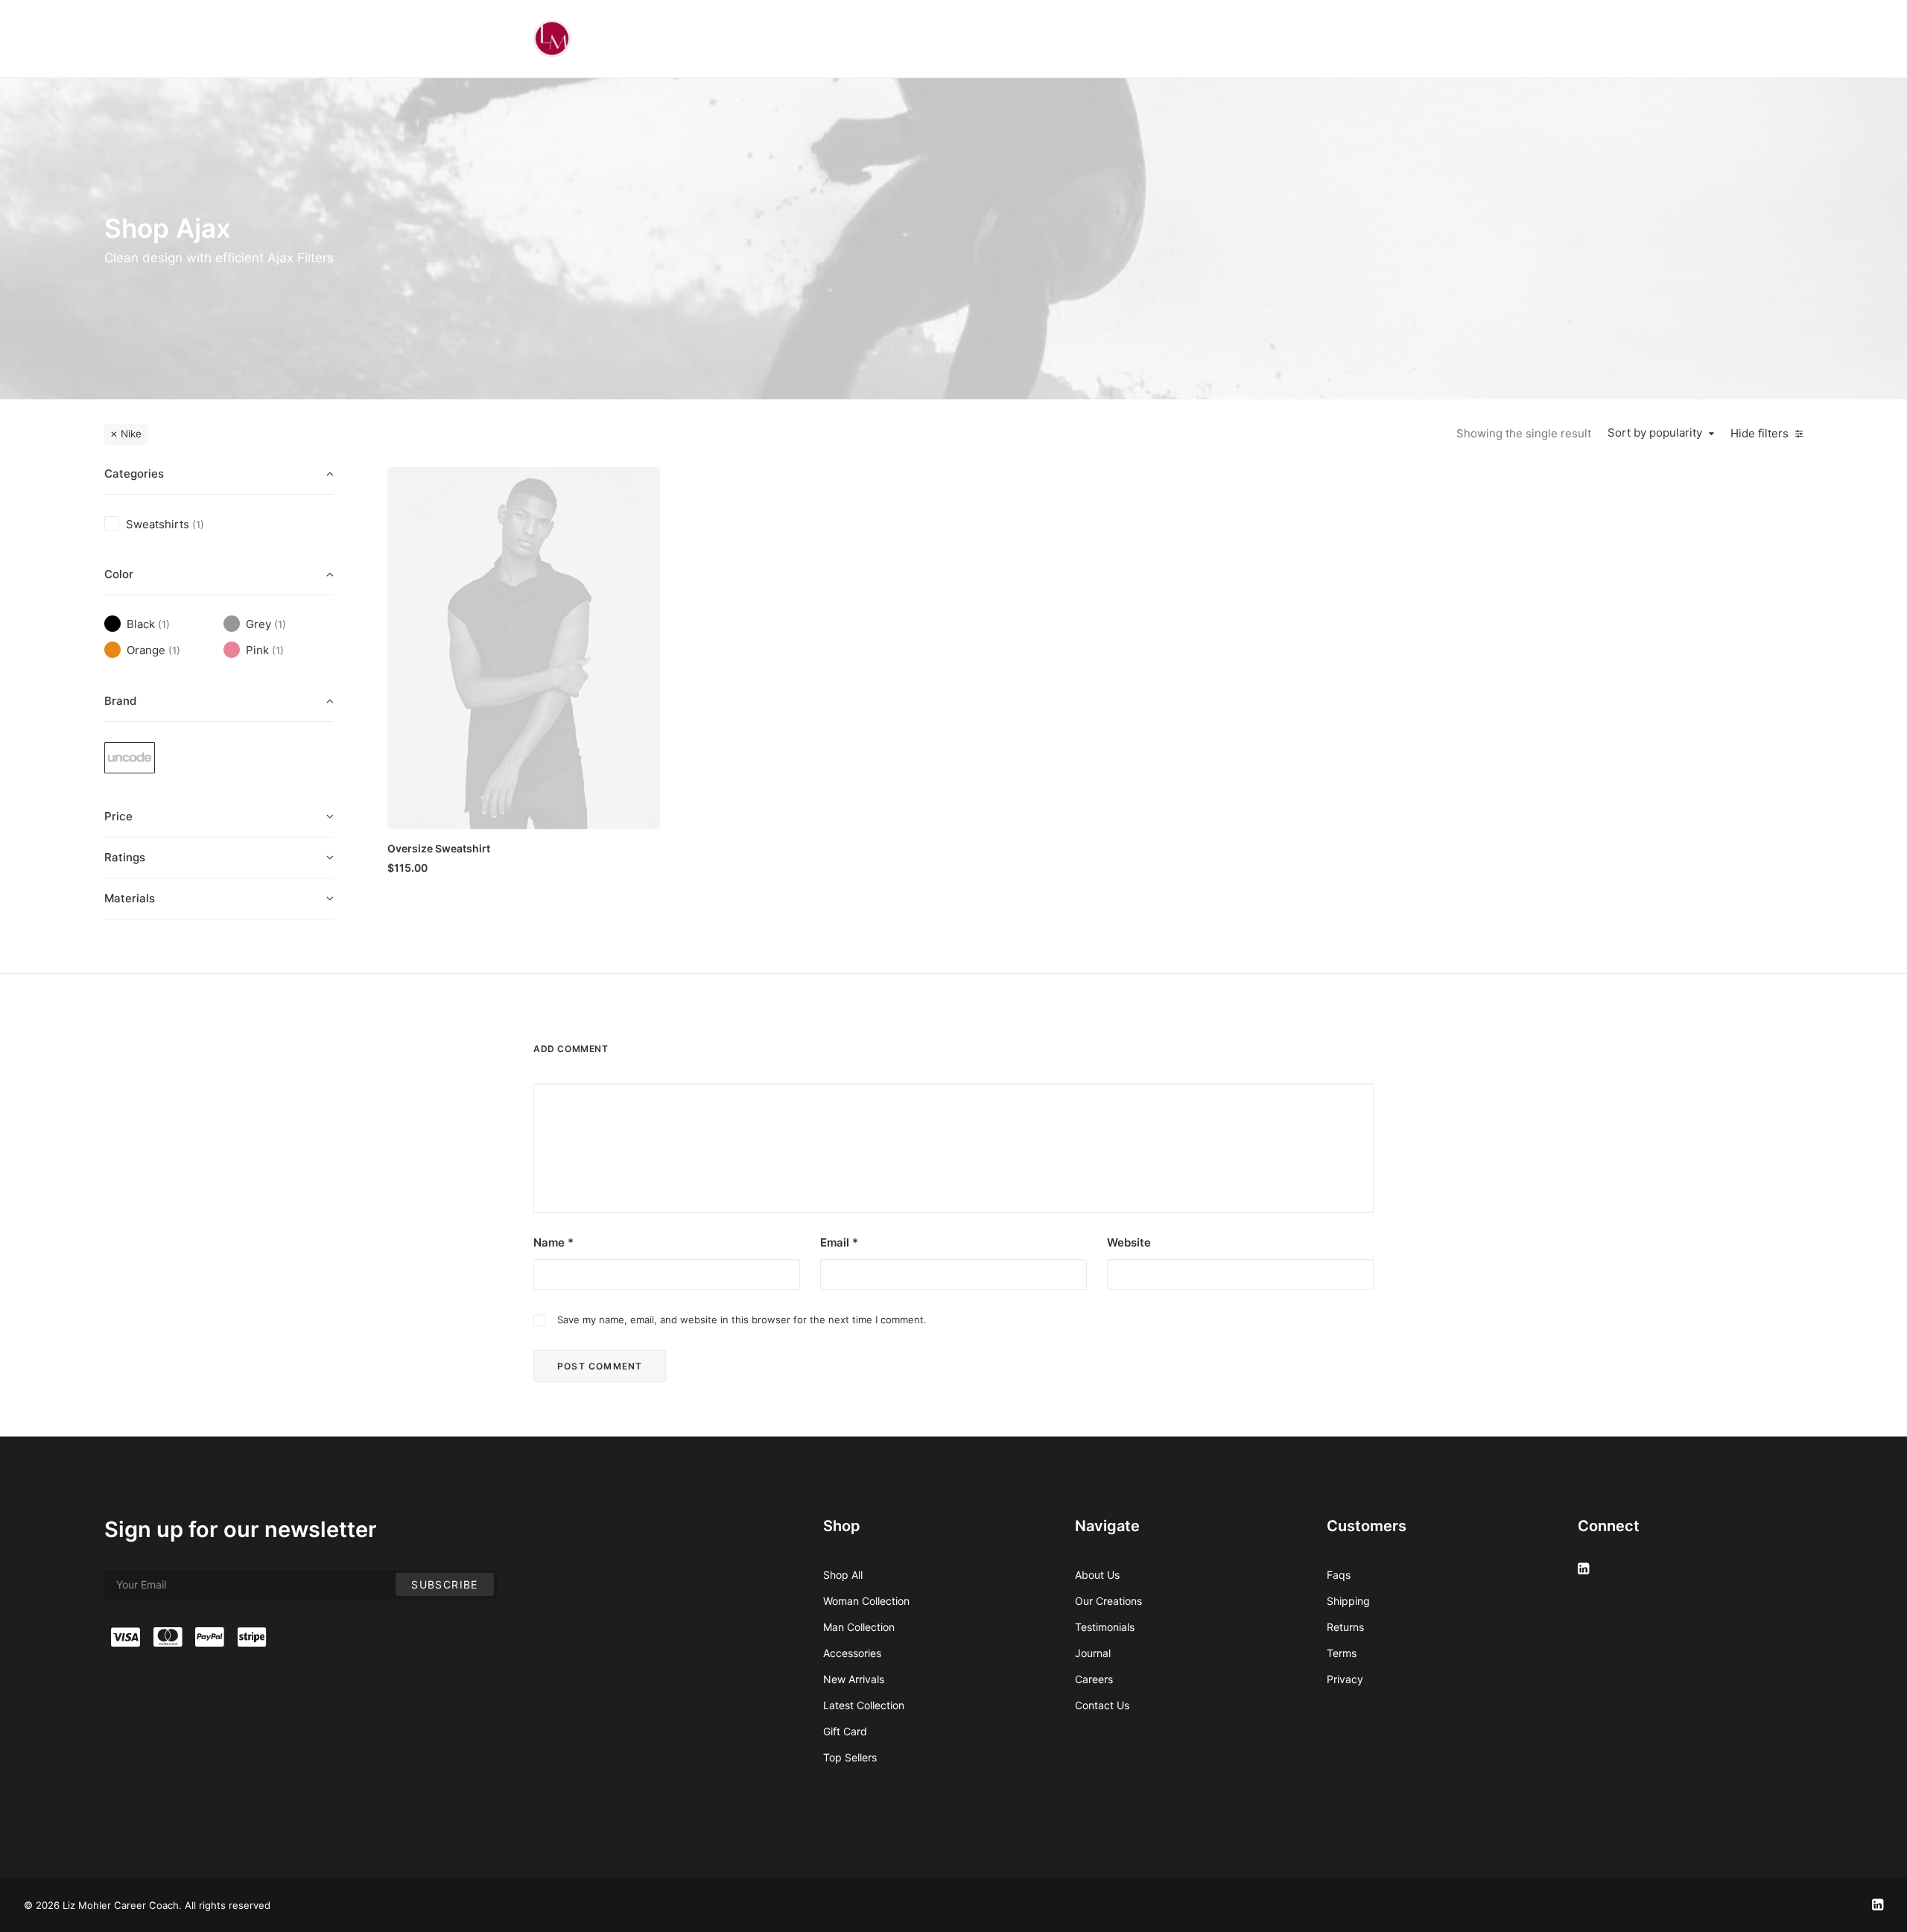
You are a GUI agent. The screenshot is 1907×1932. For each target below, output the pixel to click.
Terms (1342, 1653)
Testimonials (1105, 1627)
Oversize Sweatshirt (439, 848)
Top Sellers (850, 1757)
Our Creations (1108, 1601)
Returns (1345, 1627)
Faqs (1339, 1575)
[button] (524, 648)
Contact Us (1102, 1705)
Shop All (843, 1575)
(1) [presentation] (198, 525)
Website (1129, 1242)
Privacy (1345, 1679)
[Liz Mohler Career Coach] (552, 39)
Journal (1093, 1653)
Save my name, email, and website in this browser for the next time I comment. (742, 1320)
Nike (131, 434)
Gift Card (845, 1731)
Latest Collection (864, 1705)
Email (839, 1242)
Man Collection (859, 1627)
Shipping (1348, 1601)
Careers (1094, 1679)
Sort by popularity (1655, 433)
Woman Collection (866, 1601)
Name (553, 1242)
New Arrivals (854, 1679)
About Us (1097, 1575)
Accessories (852, 1653)
